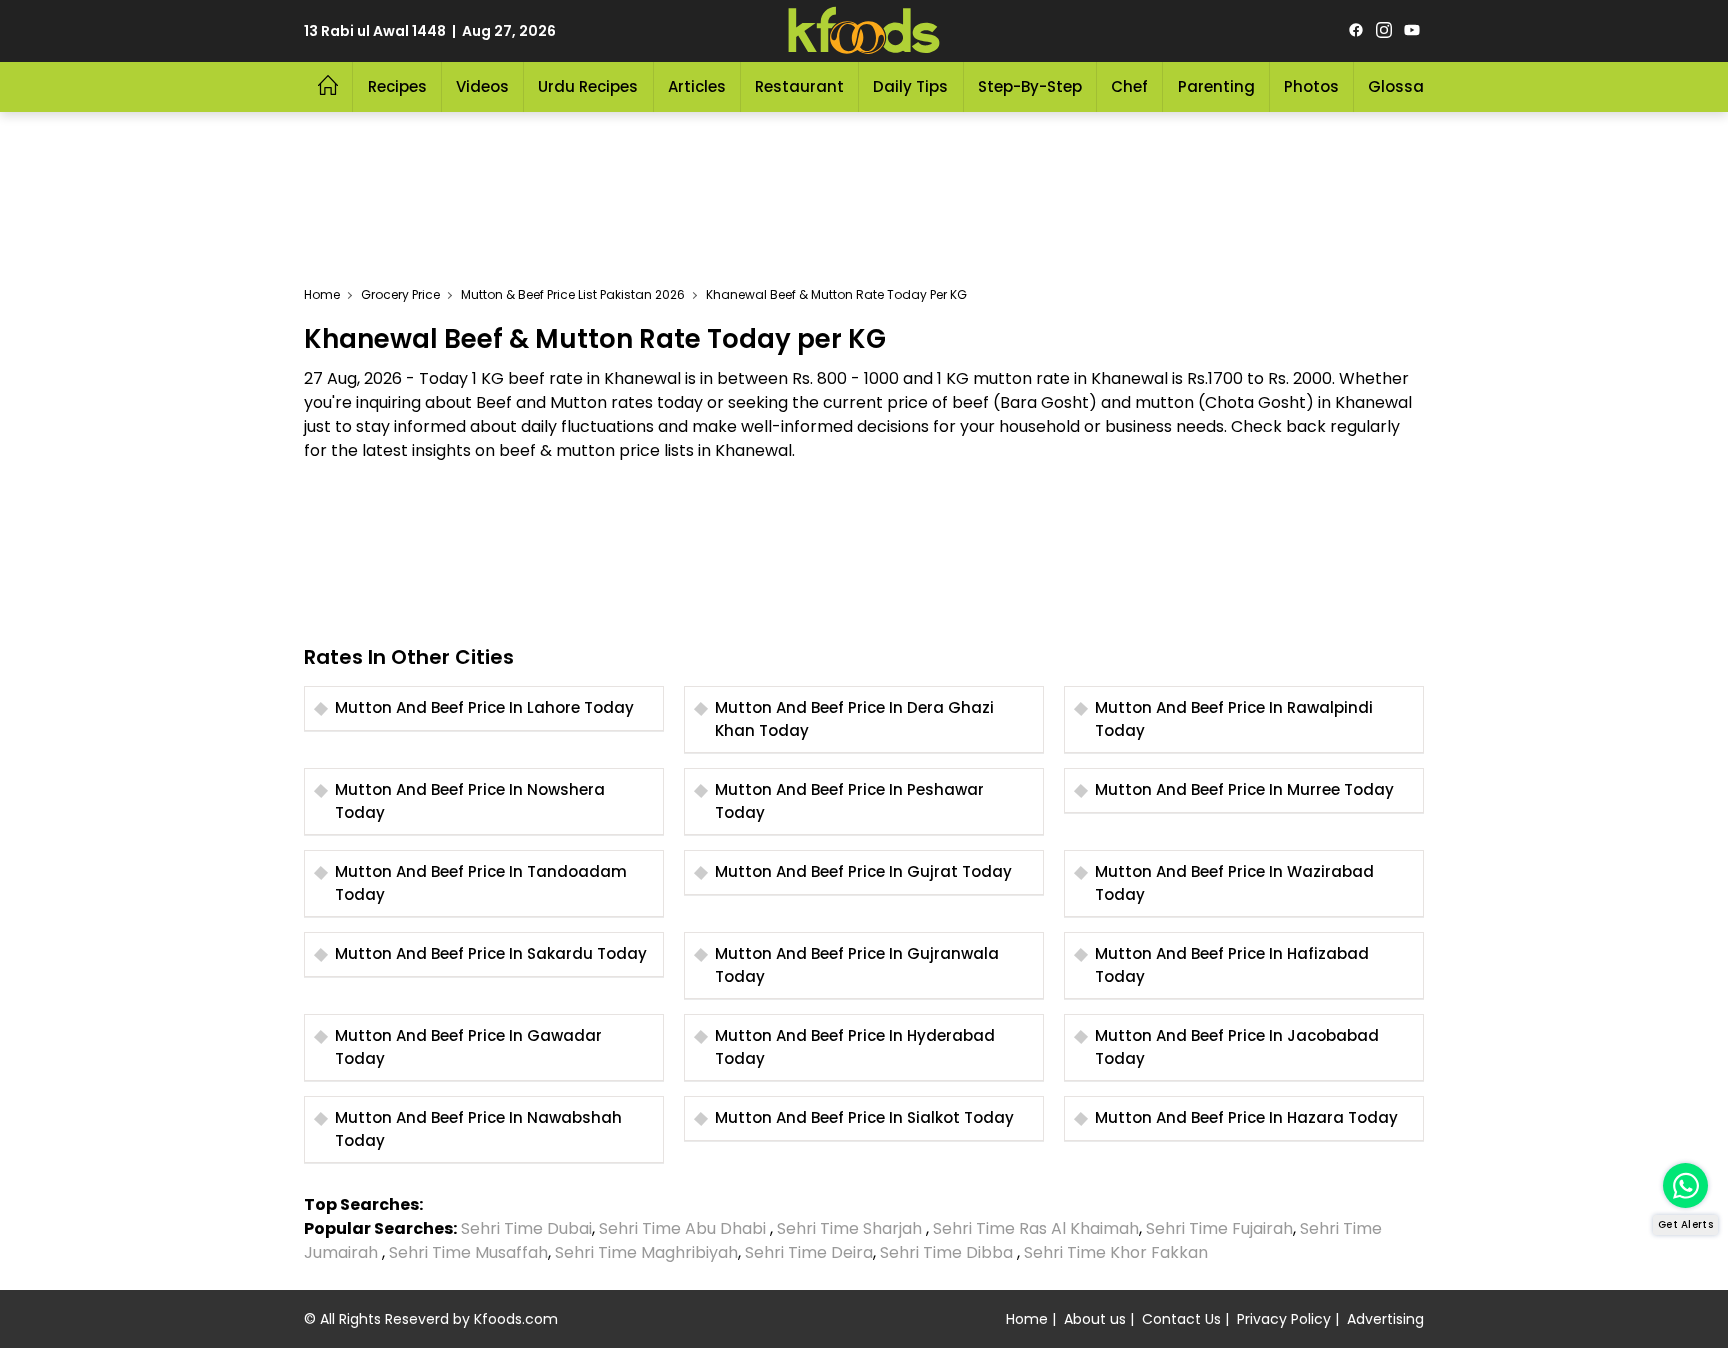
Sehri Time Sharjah (849, 1228)
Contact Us (1181, 1319)
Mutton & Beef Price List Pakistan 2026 (573, 294)
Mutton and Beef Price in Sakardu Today (491, 953)
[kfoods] (864, 31)
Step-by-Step (1030, 86)
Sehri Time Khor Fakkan (1118, 1252)
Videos (482, 86)
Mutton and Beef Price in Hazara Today (1246, 1117)
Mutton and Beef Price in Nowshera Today (470, 801)
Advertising (1385, 1319)
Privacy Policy (1284, 1319)
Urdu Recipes (588, 86)
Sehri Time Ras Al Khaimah (1036, 1228)
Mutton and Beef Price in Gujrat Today (863, 871)
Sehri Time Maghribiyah (646, 1252)
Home (322, 294)
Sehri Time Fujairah (1219, 1228)
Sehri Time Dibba (946, 1252)
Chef (1129, 86)
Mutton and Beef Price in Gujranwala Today (857, 965)
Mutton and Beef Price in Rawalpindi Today (1234, 719)
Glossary (1403, 86)
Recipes (397, 86)
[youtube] (1412, 31)
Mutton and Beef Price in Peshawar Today (849, 801)
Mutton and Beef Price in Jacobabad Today (1237, 1047)
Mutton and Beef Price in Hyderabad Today (855, 1047)
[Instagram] (1384, 31)
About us (1095, 1319)
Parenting (1216, 86)
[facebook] (1356, 31)
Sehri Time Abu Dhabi (682, 1228)
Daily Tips (910, 86)
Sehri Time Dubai (524, 1228)
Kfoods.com (516, 1319)
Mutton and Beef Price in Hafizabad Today (1232, 965)
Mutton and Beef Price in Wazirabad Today (1234, 883)
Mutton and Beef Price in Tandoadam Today (481, 883)
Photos (1311, 86)
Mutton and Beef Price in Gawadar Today (468, 1047)
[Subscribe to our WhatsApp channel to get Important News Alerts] (1685, 1185)
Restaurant (799, 86)
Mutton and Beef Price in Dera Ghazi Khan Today (854, 719)
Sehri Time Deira (809, 1252)
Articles (697, 86)
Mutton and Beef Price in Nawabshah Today (478, 1129)
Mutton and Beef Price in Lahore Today (484, 707)
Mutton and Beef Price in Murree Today (1244, 789)
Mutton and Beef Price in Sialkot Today (864, 1117)
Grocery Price (400, 294)
